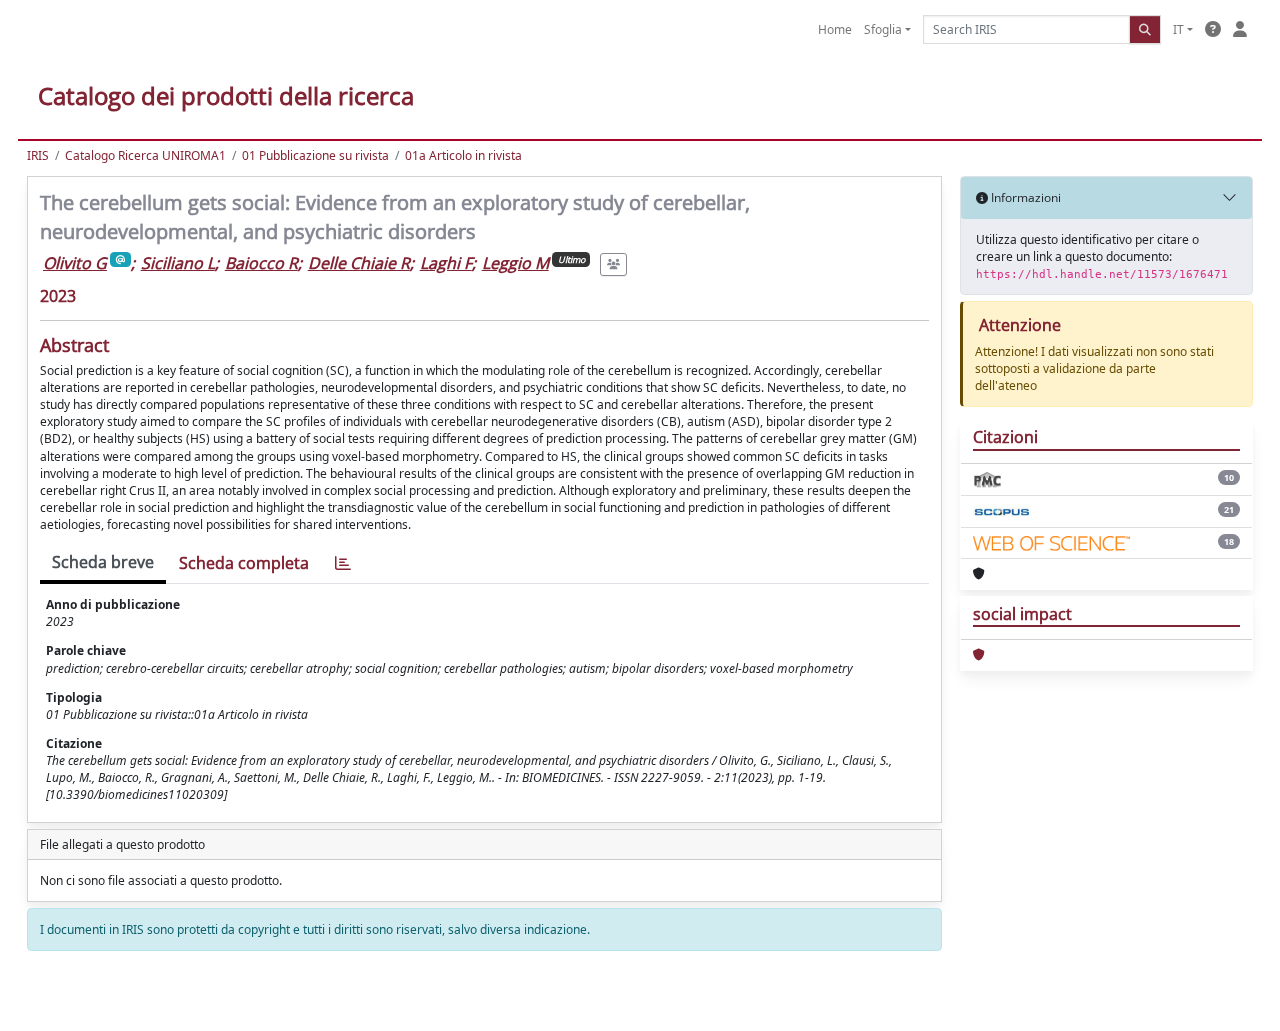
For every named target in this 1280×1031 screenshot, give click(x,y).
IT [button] (1178, 29)
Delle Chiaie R (359, 263)
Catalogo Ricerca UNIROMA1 (145, 155)
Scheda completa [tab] (244, 563)
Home (835, 29)
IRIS (38, 155)
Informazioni (1024, 197)
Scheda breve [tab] (103, 562)
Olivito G (75, 263)
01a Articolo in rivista (463, 155)
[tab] (343, 563)
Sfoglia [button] (883, 29)
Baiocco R (261, 263)
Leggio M (515, 263)
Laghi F (446, 263)
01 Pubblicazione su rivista (315, 155)
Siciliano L (178, 263)
